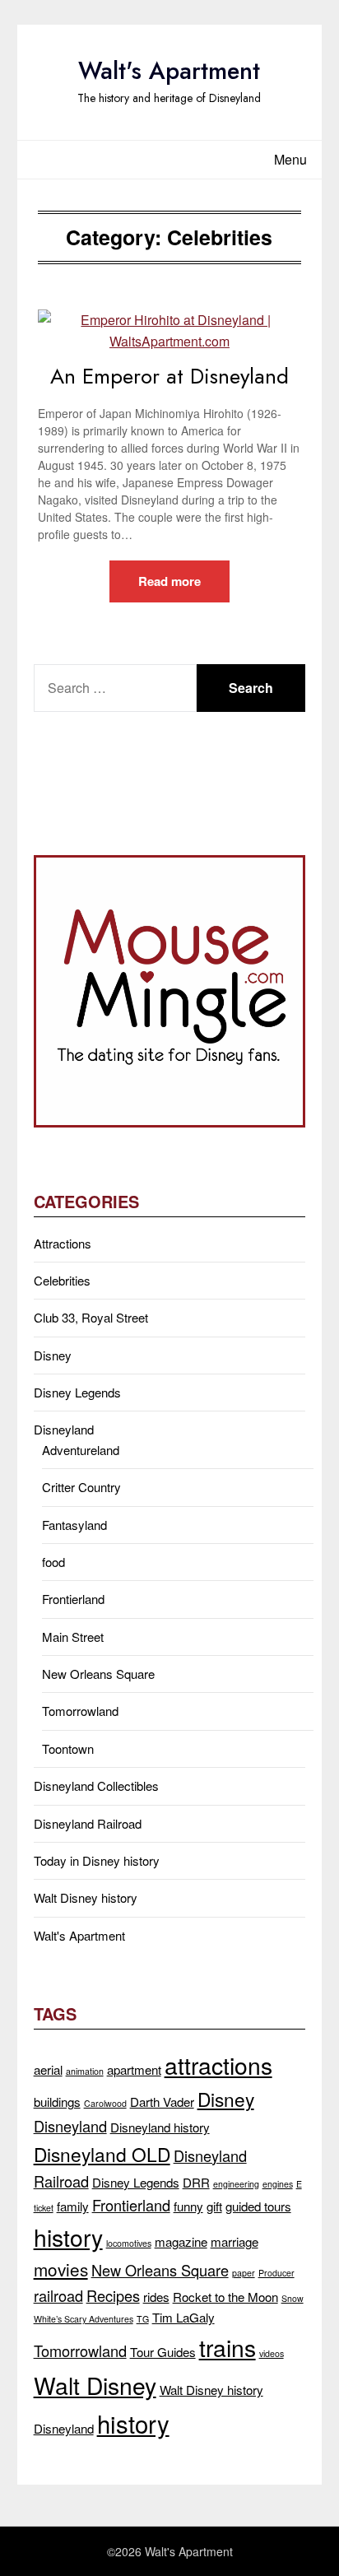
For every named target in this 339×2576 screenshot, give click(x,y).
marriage (235, 2241)
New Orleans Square (98, 1674)
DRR (196, 2182)
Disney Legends (77, 1392)
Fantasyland (74, 1525)
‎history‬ (133, 2423)
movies (61, 2269)
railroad (58, 2295)
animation (85, 2071)
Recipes (113, 2295)
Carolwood (105, 2103)
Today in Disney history (97, 1860)
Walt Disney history (86, 1897)
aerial (48, 2069)
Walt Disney (95, 2385)
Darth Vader (162, 2102)
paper (244, 2273)
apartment (134, 2069)
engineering (236, 2184)
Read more (169, 581)
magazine (181, 2241)
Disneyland (64, 1429)
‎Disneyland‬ (64, 2428)
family (73, 2206)
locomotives (129, 2243)
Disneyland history (160, 2127)
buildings (57, 2102)
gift (214, 2206)
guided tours (258, 2206)
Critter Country (81, 1487)
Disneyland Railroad (88, 1823)
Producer (276, 2273)
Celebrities (62, 1280)
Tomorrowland (80, 1711)
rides (156, 2297)
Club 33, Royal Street (91, 1317)
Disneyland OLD (102, 2154)
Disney (53, 1355)
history (68, 2237)
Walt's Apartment (169, 71)
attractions (218, 2065)
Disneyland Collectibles (96, 1786)
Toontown (68, 1748)
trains (228, 2347)
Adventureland (81, 1450)
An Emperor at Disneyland (169, 376)
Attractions (63, 1243)
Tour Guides (163, 2352)
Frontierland (73, 1599)
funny (188, 2206)
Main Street (73, 1637)
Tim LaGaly (183, 2317)
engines (278, 2184)
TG (143, 2319)
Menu (290, 159)
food (53, 1562)
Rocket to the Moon (225, 2297)
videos (272, 2353)
